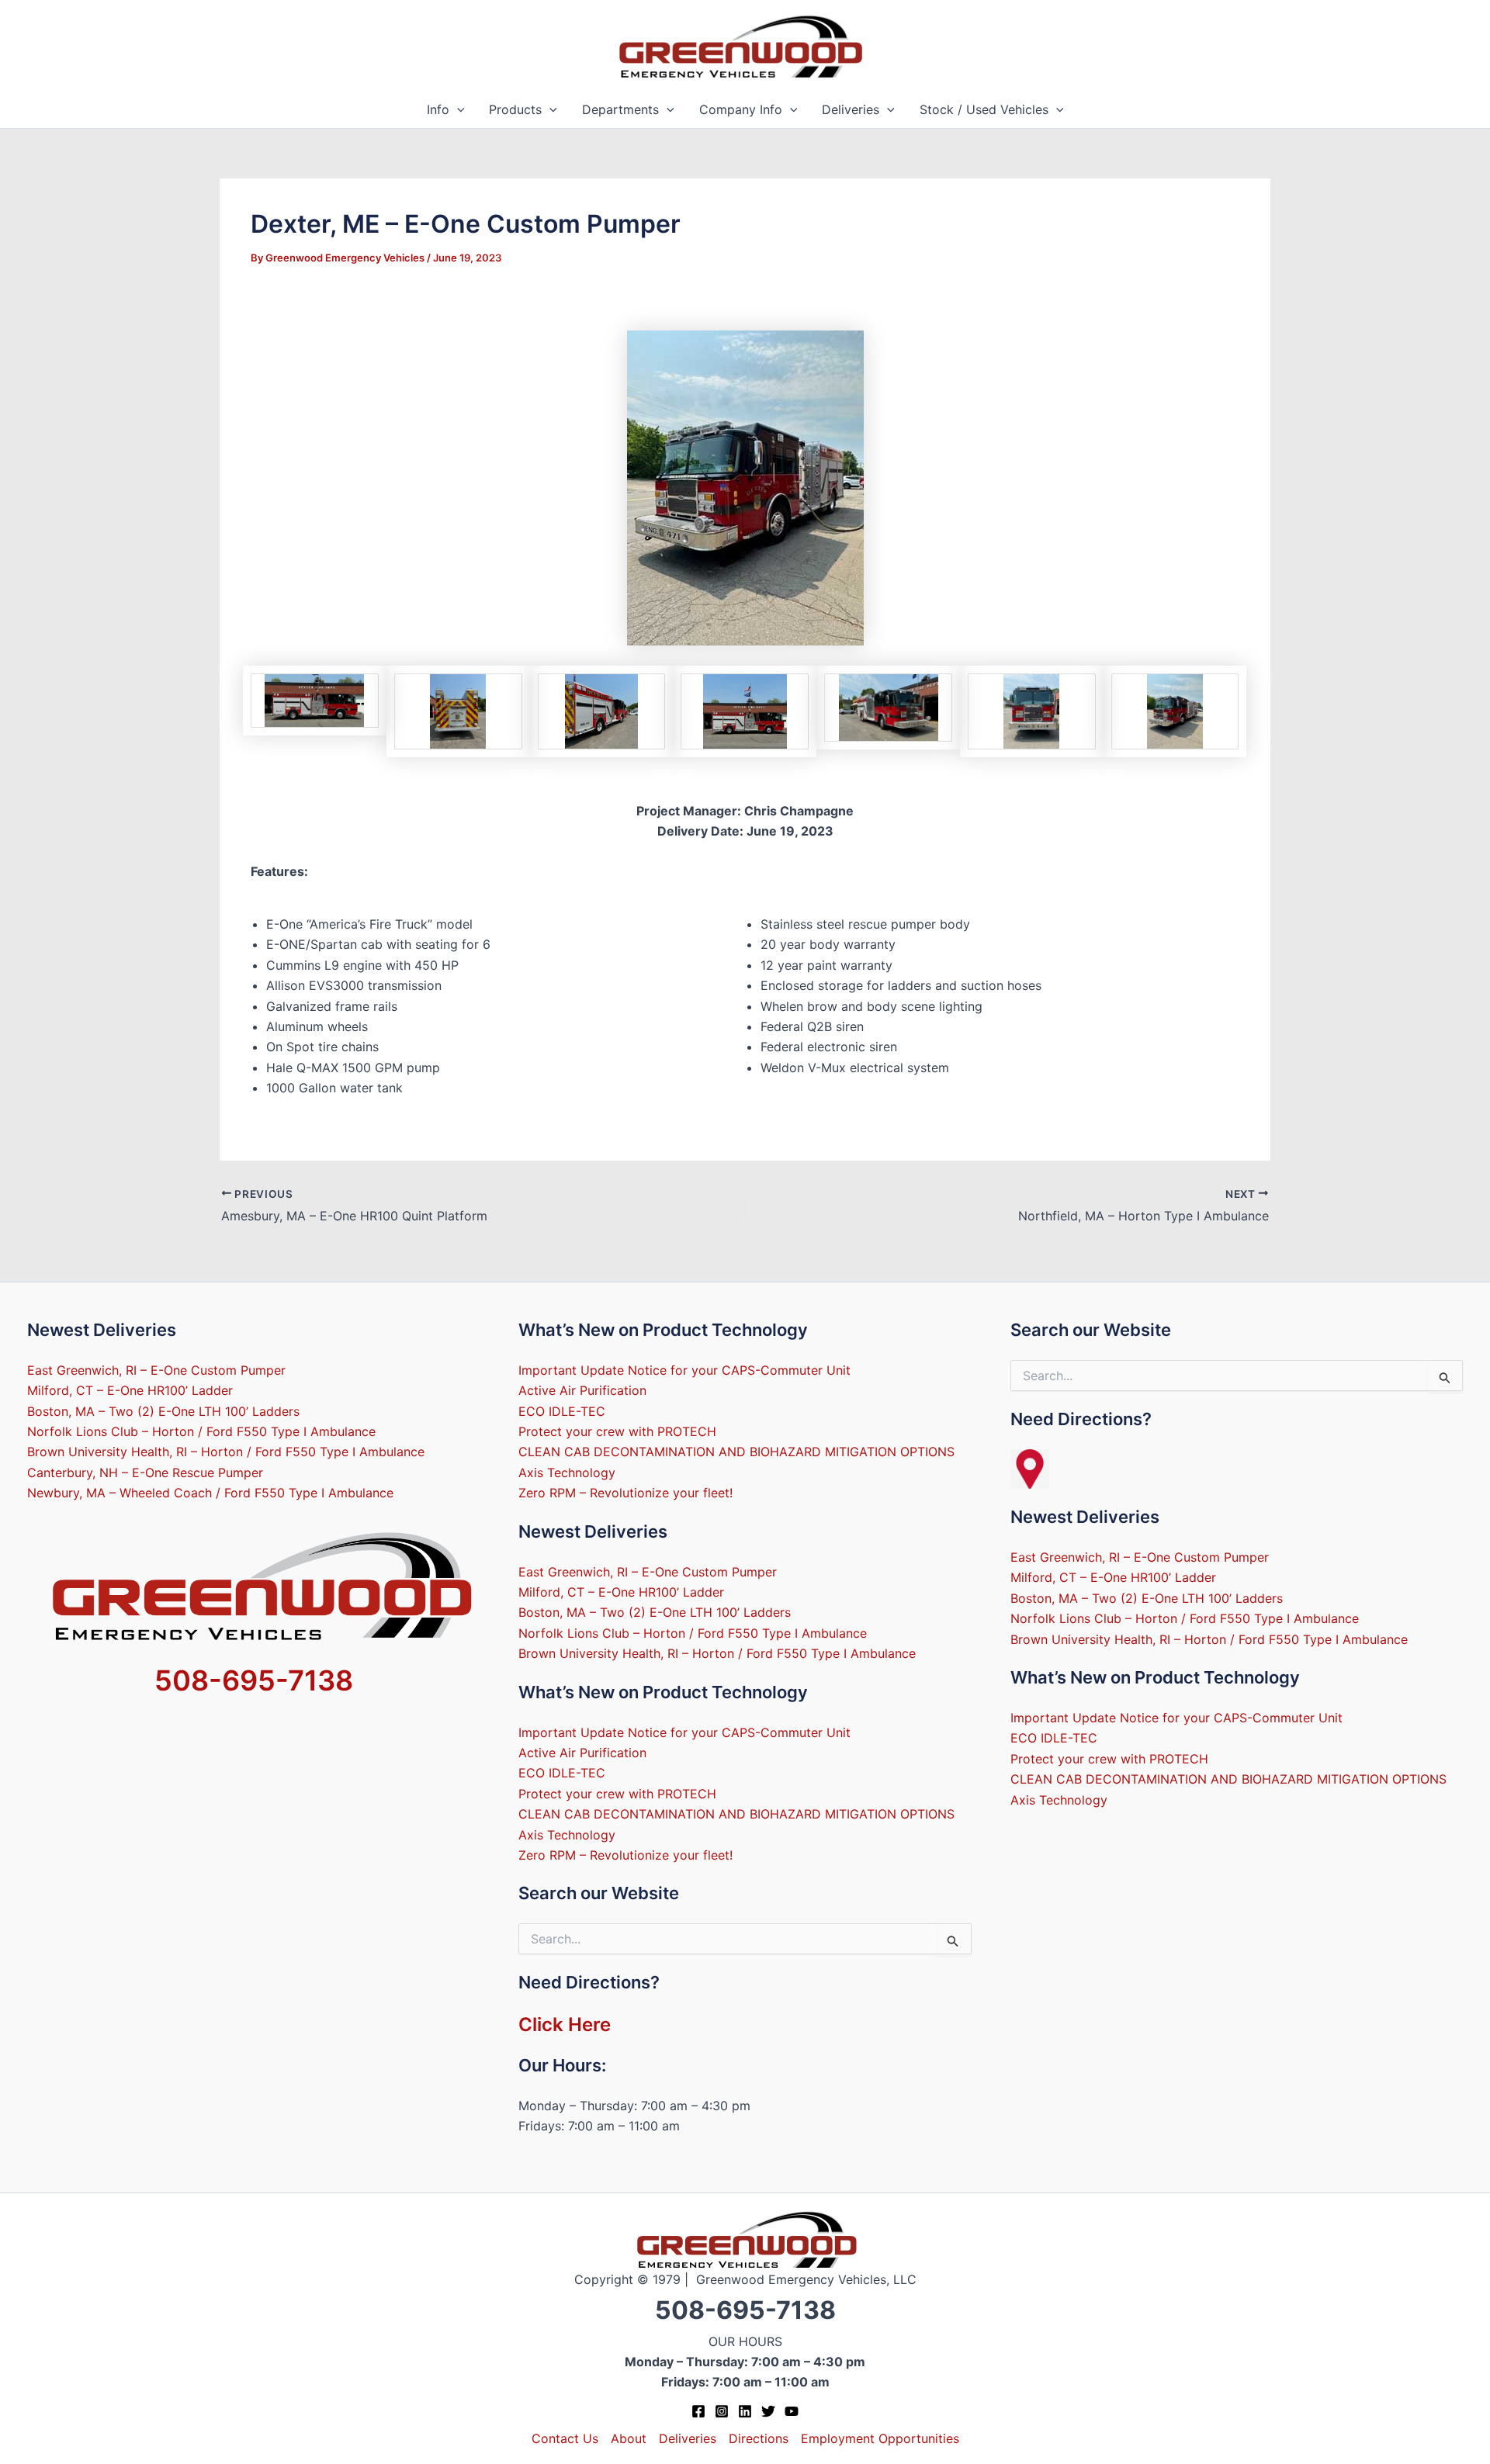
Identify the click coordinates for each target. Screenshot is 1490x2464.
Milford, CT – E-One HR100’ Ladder (130, 1390)
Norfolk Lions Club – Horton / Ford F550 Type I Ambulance (201, 1431)
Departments (620, 109)
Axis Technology (567, 1473)
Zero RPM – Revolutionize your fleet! (625, 1493)
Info (438, 109)
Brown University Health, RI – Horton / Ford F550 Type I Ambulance (226, 1452)
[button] (457, 110)
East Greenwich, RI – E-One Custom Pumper (156, 1370)
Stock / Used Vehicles (984, 109)
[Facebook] (698, 2411)
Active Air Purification (582, 1390)
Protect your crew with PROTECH (617, 1431)
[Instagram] (722, 2411)
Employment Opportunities (880, 2438)
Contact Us (565, 2438)
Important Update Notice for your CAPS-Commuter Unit (684, 1370)
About (629, 2438)
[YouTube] (792, 2411)
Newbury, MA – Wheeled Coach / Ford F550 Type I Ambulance (210, 1493)
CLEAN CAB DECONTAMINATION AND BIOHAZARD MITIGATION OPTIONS (736, 1452)
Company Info (741, 109)
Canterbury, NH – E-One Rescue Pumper (145, 1473)
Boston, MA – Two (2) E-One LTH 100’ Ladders (163, 1411)
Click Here (565, 2024)
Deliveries (851, 109)
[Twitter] (768, 2411)
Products (515, 109)
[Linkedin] (745, 2411)
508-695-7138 (254, 1680)
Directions (759, 2438)
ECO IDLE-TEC (562, 1411)
